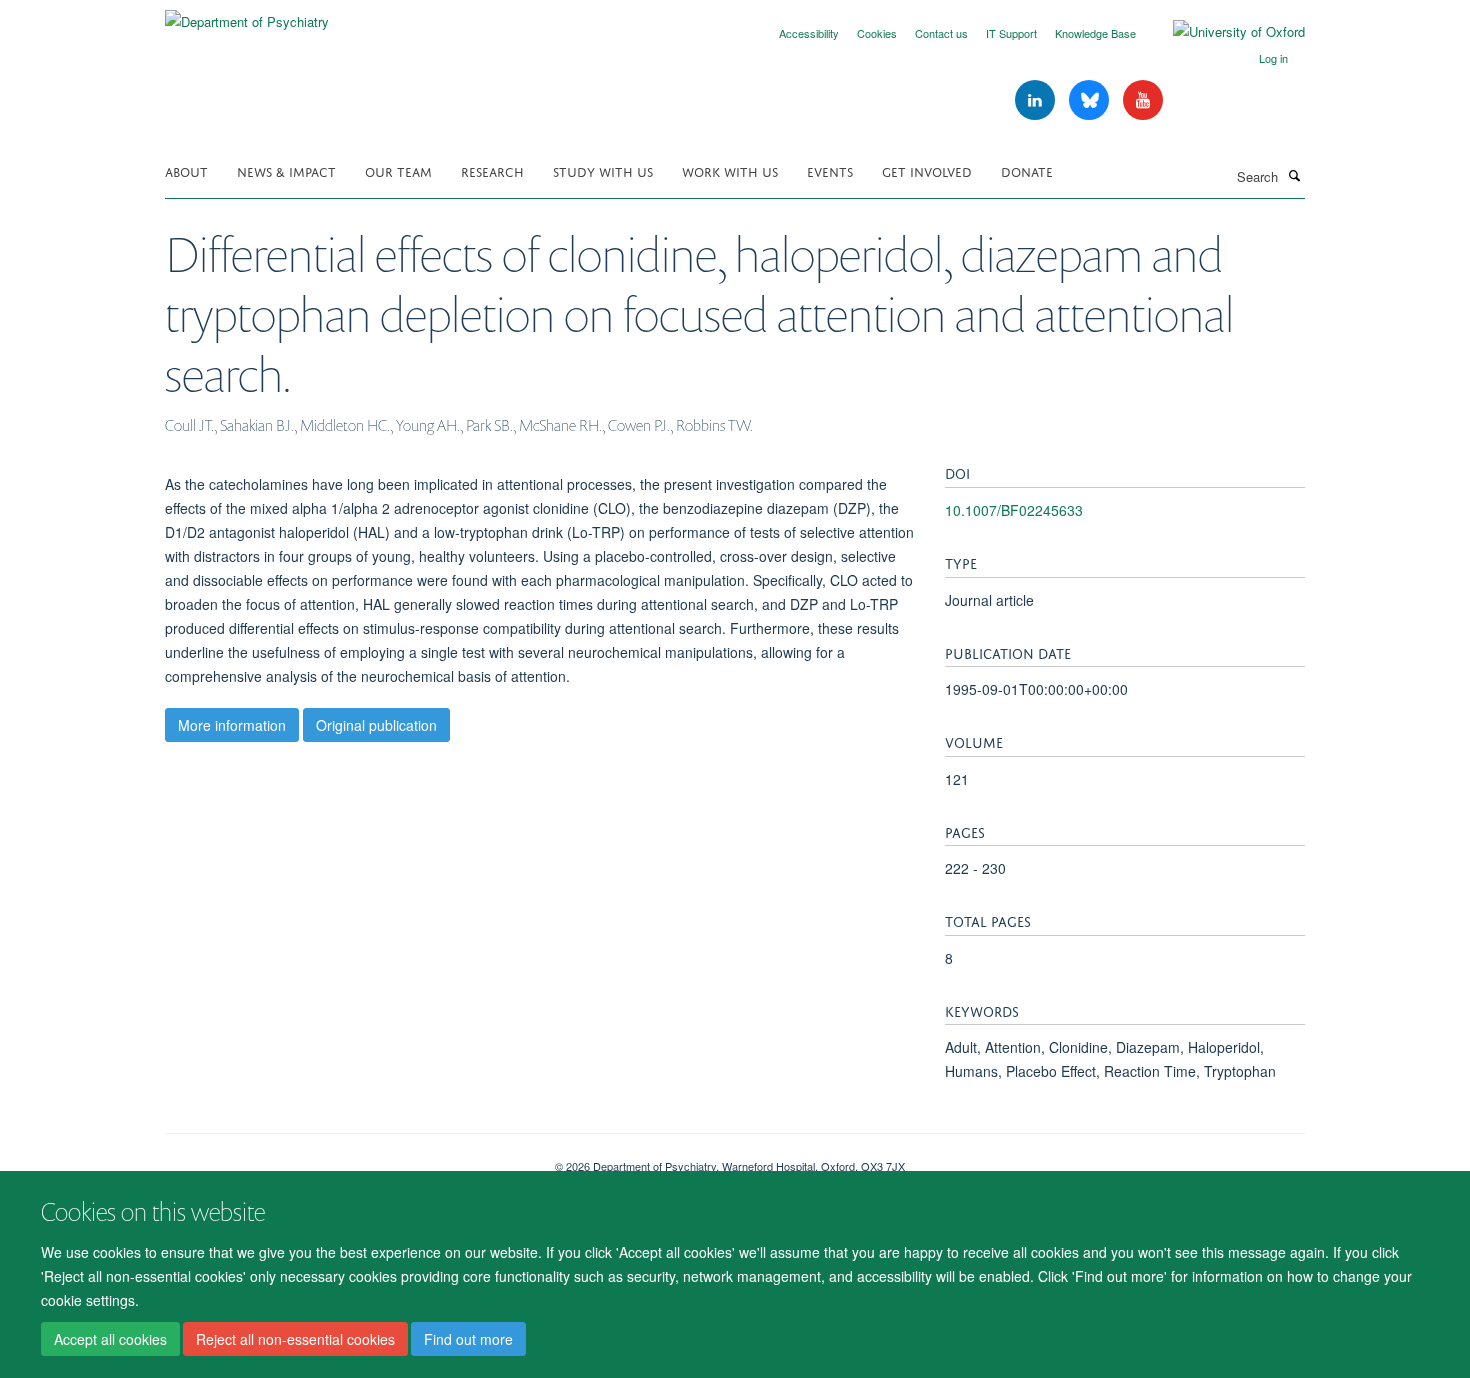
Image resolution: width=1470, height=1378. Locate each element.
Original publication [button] (376, 725)
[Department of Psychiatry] (247, 14)
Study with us (603, 170)
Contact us (941, 33)
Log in (1273, 58)
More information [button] (232, 725)
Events (830, 170)
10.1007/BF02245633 (1014, 510)
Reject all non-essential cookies (295, 1339)
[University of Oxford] (1224, 32)
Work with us (730, 170)
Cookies (877, 33)
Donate (1027, 170)
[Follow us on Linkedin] (1037, 100)
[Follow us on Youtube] (1143, 100)
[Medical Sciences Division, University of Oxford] (345, 1159)
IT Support (1011, 33)
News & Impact (286, 170)
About (186, 170)
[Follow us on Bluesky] (1091, 100)
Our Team (398, 170)
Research (492, 170)
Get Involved (927, 170)
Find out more (468, 1339)
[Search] (1294, 175)
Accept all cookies (110, 1339)
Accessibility (809, 33)
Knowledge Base (1095, 33)
